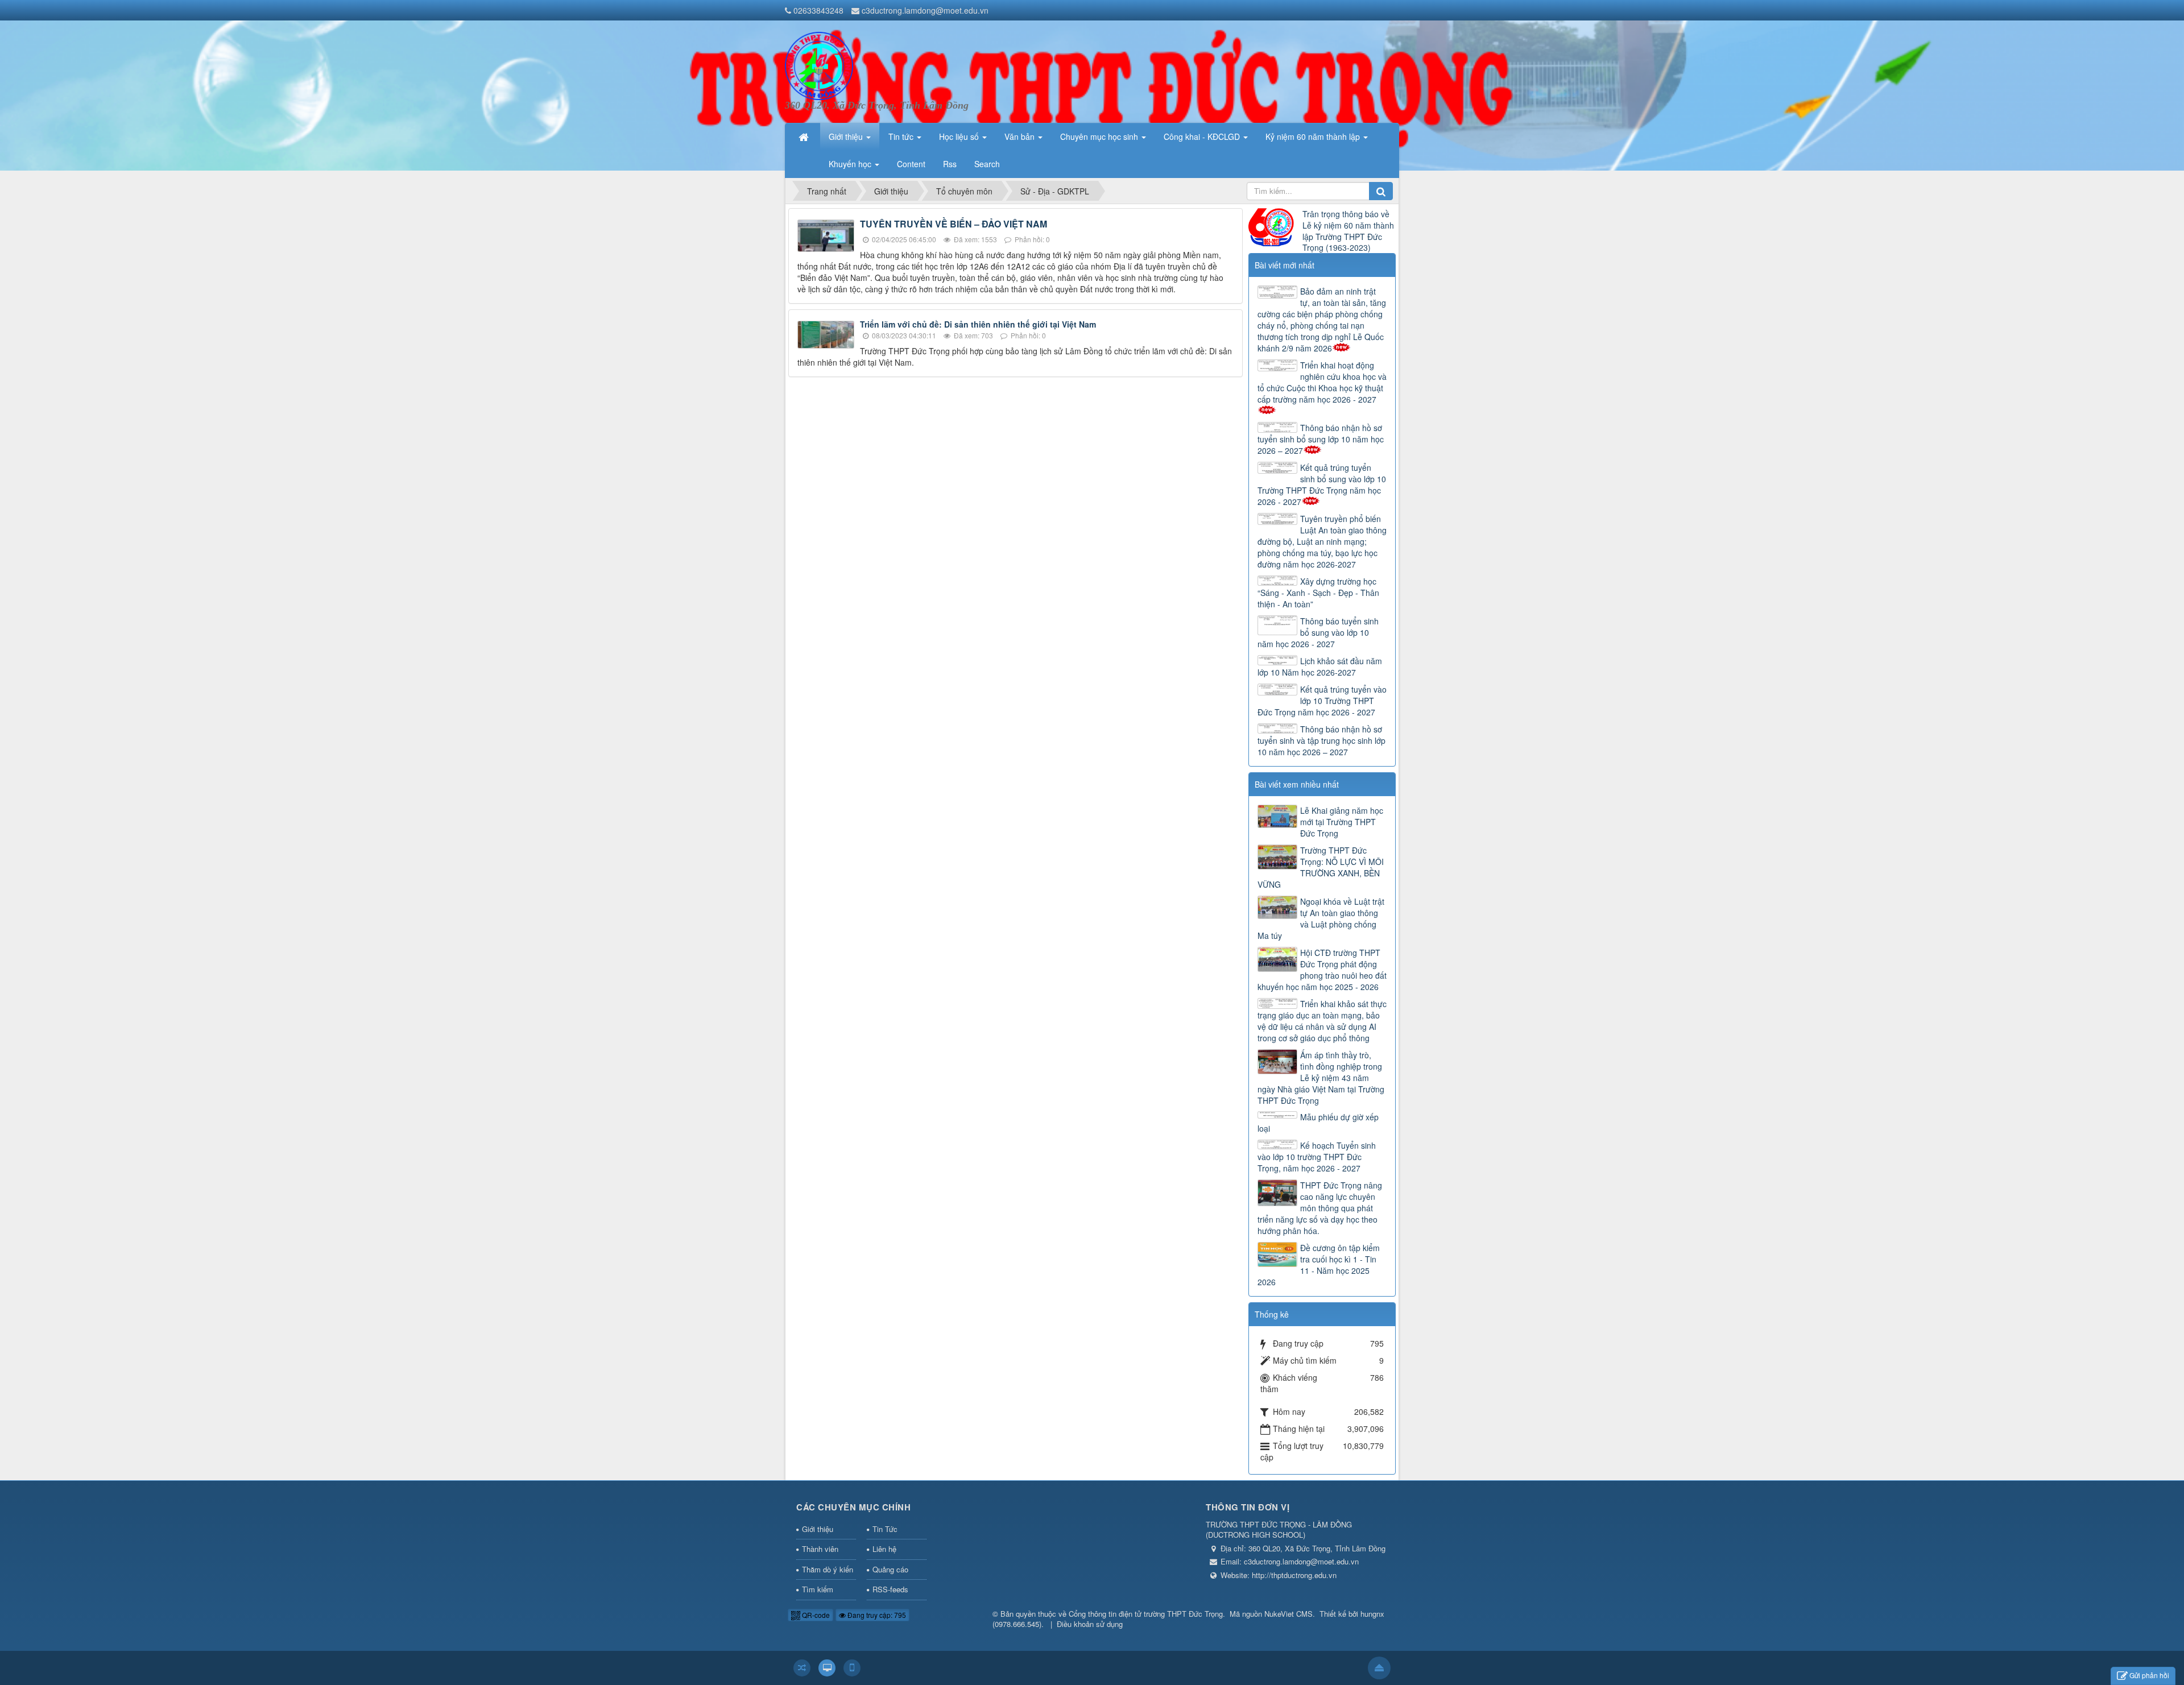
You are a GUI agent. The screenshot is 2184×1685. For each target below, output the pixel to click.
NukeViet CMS (1289, 1614)
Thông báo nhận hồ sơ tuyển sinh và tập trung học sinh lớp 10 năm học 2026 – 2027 (1321, 740)
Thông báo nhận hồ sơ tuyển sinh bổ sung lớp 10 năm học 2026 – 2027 (1321, 439)
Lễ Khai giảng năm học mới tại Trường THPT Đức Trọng (1342, 822)
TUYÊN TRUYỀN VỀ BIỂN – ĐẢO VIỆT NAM (954, 224)
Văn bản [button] (1021, 136)
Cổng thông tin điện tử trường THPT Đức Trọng (1146, 1614)
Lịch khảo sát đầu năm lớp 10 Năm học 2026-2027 (1320, 666)
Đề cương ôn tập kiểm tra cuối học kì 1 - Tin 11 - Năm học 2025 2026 (1319, 1265)
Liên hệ (884, 1549)
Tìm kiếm (818, 1589)
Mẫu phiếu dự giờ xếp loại (1318, 1123)
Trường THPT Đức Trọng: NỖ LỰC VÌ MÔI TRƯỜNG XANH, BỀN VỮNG (1321, 867)
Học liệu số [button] (960, 136)
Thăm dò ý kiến (828, 1569)
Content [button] (911, 164)
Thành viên (820, 1549)
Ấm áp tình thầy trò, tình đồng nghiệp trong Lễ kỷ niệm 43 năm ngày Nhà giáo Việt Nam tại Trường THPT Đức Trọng (1321, 1078)
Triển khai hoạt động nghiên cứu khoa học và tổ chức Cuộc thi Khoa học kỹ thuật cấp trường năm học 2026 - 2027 (1322, 382)
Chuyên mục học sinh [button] (1100, 136)
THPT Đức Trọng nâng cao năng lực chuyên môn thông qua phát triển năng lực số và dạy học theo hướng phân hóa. (1320, 1208)
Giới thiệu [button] (847, 136)
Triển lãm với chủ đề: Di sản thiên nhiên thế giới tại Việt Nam (978, 324)
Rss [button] (950, 164)
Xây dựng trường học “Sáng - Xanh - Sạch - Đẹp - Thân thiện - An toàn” (1318, 593)
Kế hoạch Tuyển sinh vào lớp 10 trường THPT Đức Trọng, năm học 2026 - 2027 (1317, 1157)
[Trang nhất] (805, 136)
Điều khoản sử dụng (1090, 1624)
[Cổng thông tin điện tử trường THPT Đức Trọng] (819, 65)
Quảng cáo (890, 1569)
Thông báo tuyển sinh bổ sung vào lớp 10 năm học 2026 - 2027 (1318, 632)
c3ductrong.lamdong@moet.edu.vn (925, 10)
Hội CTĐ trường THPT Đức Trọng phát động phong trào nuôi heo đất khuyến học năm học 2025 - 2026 (1322, 970)
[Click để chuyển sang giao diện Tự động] (802, 1668)
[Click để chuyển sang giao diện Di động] (852, 1668)
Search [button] (987, 164)
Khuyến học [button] (851, 164)
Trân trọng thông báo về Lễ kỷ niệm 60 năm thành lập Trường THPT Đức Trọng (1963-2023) (1348, 231)
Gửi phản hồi (2149, 1675)
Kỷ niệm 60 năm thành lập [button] (1314, 136)
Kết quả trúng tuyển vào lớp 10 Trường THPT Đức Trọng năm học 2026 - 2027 (1322, 701)
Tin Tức (885, 1529)
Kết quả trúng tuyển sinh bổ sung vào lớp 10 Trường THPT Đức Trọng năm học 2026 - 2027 (1322, 485)
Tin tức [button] (902, 136)
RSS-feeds (890, 1589)
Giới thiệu (818, 1529)
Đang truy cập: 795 (876, 1615)
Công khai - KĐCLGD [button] (1203, 136)
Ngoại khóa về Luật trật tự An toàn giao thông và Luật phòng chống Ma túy (1321, 918)
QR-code (815, 1615)
